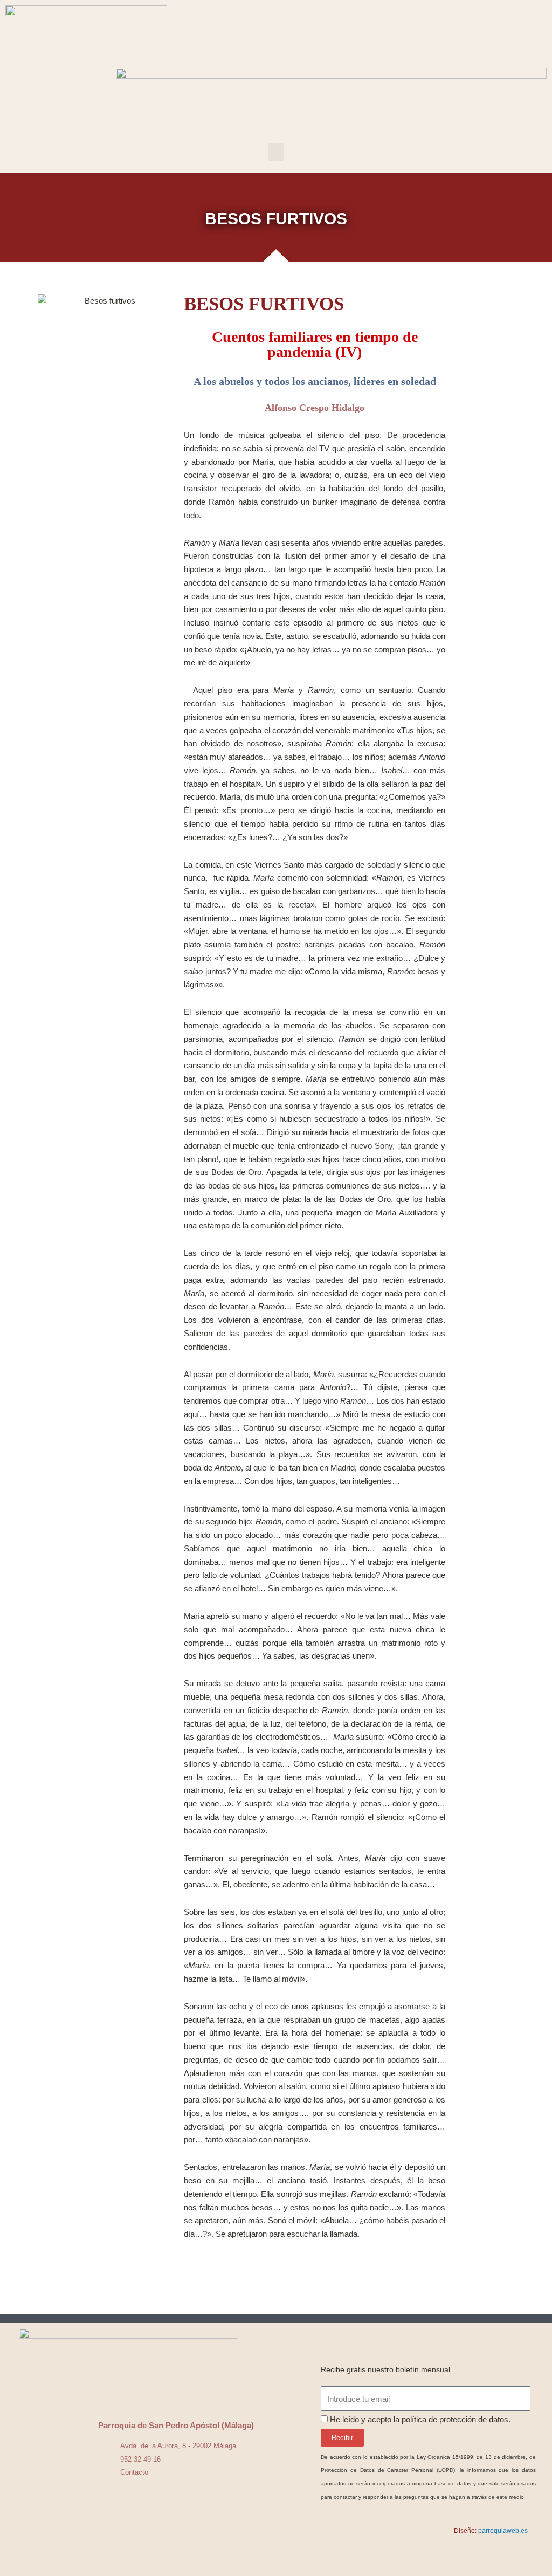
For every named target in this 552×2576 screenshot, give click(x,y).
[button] (276, 152)
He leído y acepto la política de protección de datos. (420, 2419)
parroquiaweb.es (503, 2531)
